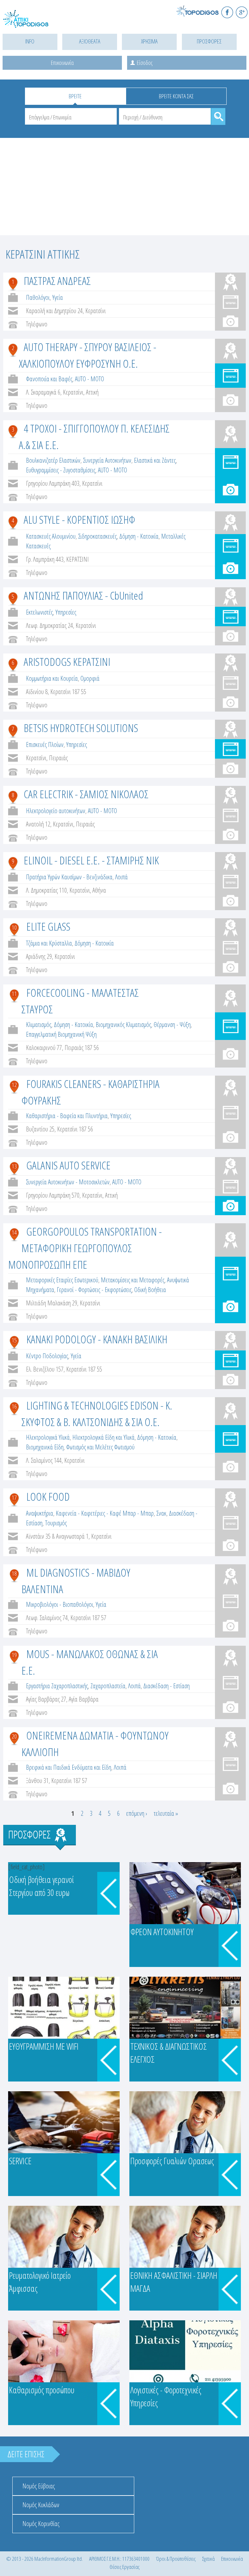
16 (14, 1406)
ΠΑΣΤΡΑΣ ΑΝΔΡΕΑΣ (57, 281)
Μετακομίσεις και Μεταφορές (133, 1280)
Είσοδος (145, 63)
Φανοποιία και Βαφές (49, 379)
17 (14, 1497)
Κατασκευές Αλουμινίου (51, 536)
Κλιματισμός (39, 1025)
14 (14, 1232)
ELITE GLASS (48, 926)
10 (14, 927)
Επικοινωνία (62, 63)
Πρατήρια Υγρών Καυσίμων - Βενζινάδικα (69, 877)
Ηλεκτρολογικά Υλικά (48, 1437)
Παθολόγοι (38, 297)
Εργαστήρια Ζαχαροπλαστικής (57, 1686)
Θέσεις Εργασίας (124, 2567)
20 (14, 1736)
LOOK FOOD (48, 1496)
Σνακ (161, 1513)
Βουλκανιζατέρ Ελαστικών (53, 460)
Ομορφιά (90, 678)
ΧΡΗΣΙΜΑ (149, 41)
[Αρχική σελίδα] (32, 23)
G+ (242, 12)
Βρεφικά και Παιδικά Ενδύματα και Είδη (69, 1767)
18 (14, 1573)
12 (14, 1085)
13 (14, 1166)
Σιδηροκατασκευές (97, 536)
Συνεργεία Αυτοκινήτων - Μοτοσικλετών (68, 1182)
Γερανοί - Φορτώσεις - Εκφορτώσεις (94, 1290)
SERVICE (20, 2161)
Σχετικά (208, 2559)
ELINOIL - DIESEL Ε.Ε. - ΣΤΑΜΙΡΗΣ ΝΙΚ (91, 860)
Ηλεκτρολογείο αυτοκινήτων (56, 811)
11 (14, 994)
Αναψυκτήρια (40, 1513)
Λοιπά (121, 877)
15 (14, 1340)
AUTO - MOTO (89, 379)
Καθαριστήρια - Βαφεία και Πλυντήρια (67, 1116)
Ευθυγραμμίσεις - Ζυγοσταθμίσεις (61, 470)
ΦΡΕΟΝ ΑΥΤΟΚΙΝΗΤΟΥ (162, 1932)
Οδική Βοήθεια (150, 1290)
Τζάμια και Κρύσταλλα (49, 943)
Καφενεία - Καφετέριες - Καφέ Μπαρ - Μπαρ (105, 1513)
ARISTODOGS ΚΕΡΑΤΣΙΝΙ (67, 662)
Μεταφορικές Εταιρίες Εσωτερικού (62, 1280)
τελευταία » (166, 1813)
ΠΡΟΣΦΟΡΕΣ (209, 41)
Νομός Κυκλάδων (41, 2505)
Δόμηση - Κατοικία (139, 536)
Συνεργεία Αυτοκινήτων (107, 460)
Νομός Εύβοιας (39, 2486)
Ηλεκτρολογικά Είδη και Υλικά (103, 1437)
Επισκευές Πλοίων (45, 745)
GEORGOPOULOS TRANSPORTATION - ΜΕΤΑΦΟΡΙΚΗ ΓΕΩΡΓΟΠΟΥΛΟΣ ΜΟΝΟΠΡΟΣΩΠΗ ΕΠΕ (85, 1248)
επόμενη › (137, 1813)
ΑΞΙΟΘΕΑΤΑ (90, 41)
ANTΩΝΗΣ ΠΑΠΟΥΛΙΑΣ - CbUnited (83, 595)
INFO (30, 41)
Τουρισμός (56, 1523)
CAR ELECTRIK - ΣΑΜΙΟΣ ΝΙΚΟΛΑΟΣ (86, 794)
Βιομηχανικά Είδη (45, 1447)
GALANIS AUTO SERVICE (68, 1165)
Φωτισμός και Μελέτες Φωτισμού (100, 1447)
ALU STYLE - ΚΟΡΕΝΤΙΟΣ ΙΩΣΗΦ (79, 519)
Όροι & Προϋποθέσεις (176, 2559)
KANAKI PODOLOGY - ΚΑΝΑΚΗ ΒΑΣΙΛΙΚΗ (97, 1339)
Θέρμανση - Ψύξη (172, 1025)
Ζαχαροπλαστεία (108, 1686)
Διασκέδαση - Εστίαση (166, 1686)
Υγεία (58, 297)
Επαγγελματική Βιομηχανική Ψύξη (61, 1034)
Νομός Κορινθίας (41, 2524)
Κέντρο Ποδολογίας (47, 1356)
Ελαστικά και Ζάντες (155, 460)
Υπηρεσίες (66, 612)
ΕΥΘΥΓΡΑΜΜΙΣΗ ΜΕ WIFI (44, 2046)
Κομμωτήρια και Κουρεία (52, 678)
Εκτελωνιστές (39, 612)
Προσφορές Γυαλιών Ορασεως (172, 2161)
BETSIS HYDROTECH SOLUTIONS (81, 728)
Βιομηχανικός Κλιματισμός (123, 1025)
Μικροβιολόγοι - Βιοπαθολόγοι (59, 1604)
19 (14, 1655)
